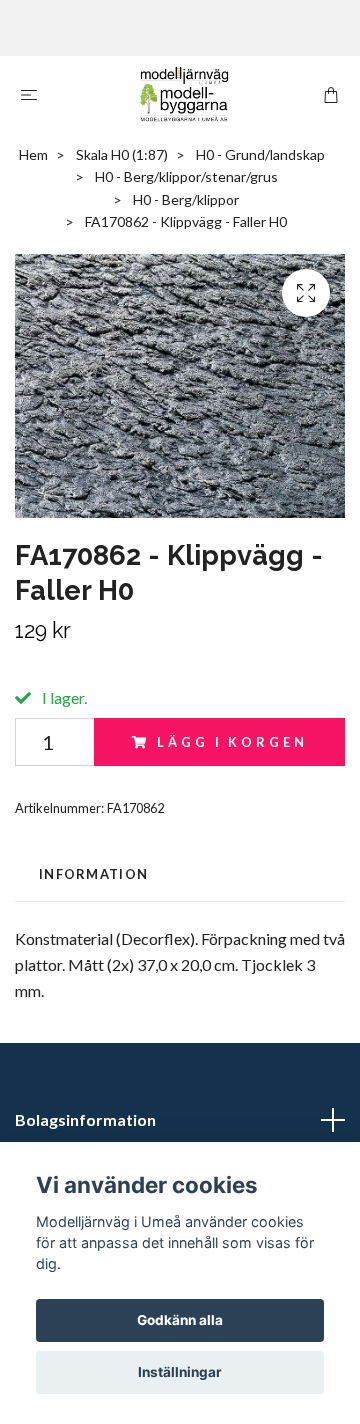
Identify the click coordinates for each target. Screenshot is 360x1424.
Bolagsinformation (85, 1119)
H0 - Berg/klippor (186, 199)
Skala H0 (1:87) (122, 154)
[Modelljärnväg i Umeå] (184, 94)
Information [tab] (93, 874)
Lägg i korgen (232, 742)
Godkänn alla (180, 1320)
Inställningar (180, 1372)
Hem (33, 154)
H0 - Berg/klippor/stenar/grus (186, 176)
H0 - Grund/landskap (260, 154)
